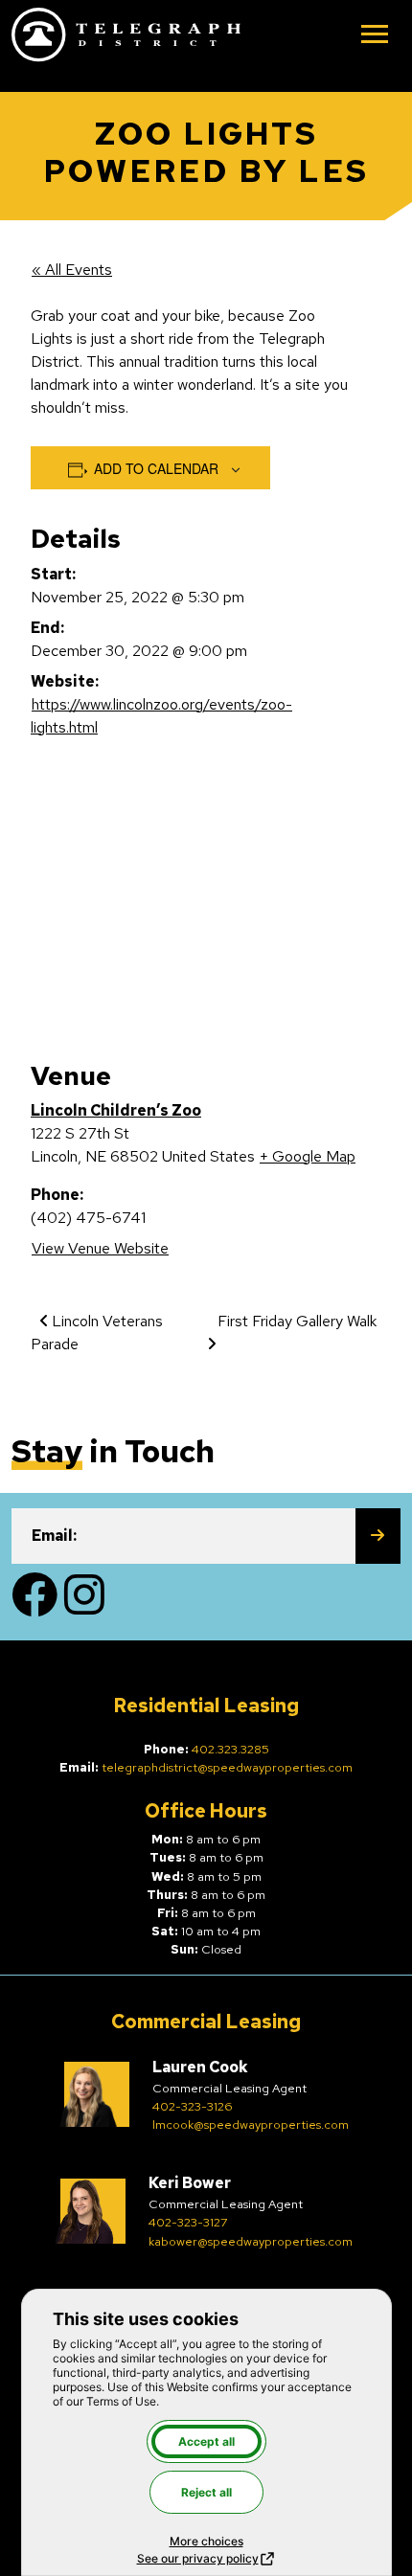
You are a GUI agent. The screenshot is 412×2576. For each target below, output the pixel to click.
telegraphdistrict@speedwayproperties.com (227, 1767)
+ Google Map (308, 1156)
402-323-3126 (192, 2106)
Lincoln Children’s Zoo (116, 1110)
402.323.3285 (230, 1749)
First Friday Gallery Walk (297, 1321)
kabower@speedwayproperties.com (251, 2241)
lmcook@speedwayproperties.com (251, 2124)
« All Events (72, 270)
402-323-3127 (188, 2222)
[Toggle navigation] (375, 36)
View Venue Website (100, 1248)
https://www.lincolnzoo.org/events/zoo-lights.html (161, 716)
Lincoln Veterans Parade (97, 1333)
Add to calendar (156, 468)
